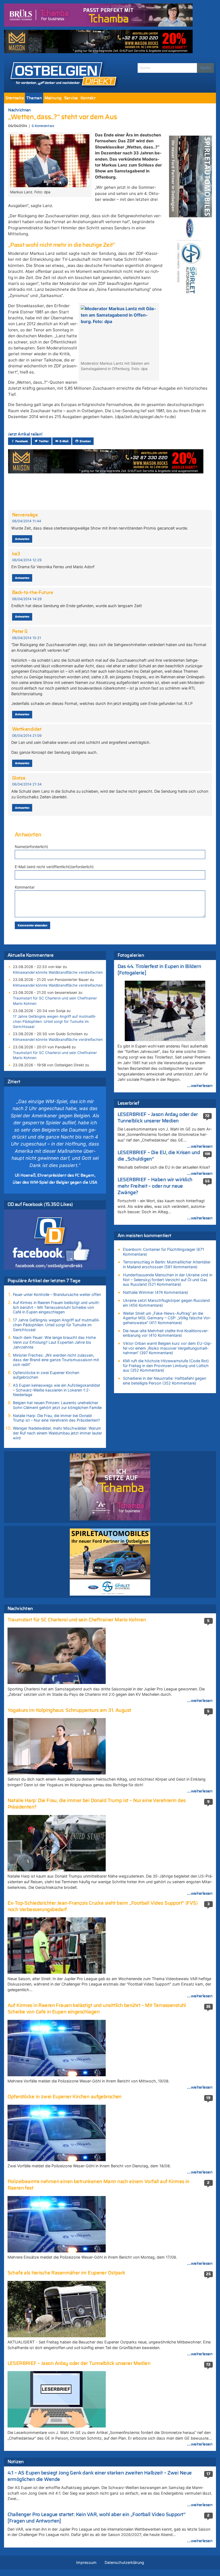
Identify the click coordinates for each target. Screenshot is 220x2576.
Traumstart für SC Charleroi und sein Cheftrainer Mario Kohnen (55, 1001)
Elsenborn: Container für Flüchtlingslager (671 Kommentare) (164, 1252)
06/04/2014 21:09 (27, 736)
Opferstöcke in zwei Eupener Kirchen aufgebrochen (46, 1375)
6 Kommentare (43, 126)
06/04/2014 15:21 (27, 638)
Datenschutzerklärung (124, 2562)
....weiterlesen (200, 1086)
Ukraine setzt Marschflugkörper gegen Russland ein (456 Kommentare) (166, 1303)
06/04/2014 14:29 (27, 599)
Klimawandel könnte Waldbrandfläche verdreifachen (58, 972)
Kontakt (88, 98)
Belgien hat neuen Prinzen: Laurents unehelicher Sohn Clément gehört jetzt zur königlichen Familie (57, 1405)
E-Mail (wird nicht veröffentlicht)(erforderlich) (54, 867)
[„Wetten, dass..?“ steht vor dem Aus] (50, 160)
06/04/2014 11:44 (27, 521)
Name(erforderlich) (31, 847)
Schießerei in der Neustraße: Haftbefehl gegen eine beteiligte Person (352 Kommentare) (164, 1381)
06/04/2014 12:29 (27, 560)
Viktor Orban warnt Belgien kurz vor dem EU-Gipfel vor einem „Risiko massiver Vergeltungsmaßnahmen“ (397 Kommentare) (167, 1348)
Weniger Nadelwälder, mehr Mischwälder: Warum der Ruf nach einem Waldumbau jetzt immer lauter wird (57, 1433)
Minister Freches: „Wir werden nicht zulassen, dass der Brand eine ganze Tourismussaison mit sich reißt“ (56, 1360)
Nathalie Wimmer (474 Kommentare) (155, 1292)
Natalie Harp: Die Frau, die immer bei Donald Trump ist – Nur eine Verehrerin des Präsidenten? (56, 1418)
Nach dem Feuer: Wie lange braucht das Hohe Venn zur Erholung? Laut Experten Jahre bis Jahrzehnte (54, 1342)
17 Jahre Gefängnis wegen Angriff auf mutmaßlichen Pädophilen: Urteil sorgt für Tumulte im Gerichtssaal (54, 1021)
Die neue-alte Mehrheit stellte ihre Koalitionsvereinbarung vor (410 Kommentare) (166, 1333)
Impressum (86, 2562)
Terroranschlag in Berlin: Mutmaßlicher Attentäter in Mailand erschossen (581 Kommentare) (167, 1264)
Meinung (53, 98)
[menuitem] (14, 98)
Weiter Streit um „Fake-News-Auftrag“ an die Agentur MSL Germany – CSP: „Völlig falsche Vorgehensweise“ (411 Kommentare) (167, 1318)
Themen (34, 98)
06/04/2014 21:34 (27, 784)
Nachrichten (19, 110)
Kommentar (25, 887)
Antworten (22, 539)
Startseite (14, 98)
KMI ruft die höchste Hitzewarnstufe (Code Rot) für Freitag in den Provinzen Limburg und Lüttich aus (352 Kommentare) (166, 1365)
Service (71, 98)
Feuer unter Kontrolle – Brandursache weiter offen (57, 1294)
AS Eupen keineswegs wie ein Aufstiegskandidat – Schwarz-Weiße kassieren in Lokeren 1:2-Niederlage (56, 1390)
